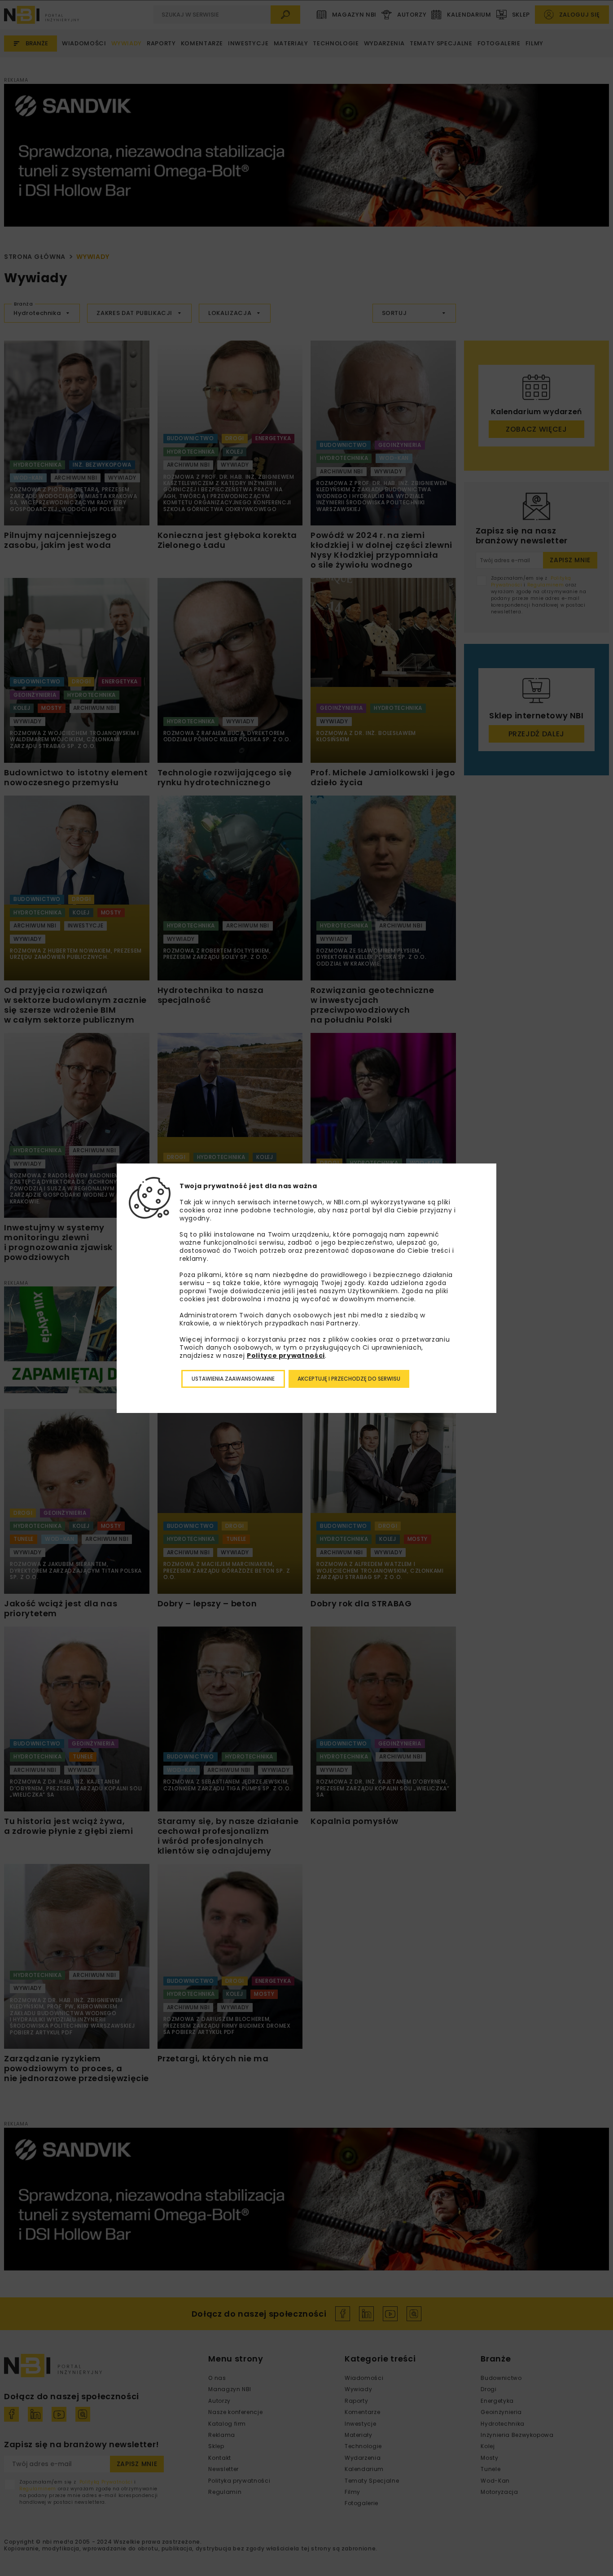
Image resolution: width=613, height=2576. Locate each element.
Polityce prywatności (286, 1356)
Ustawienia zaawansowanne (233, 1379)
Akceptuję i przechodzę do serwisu (349, 1379)
